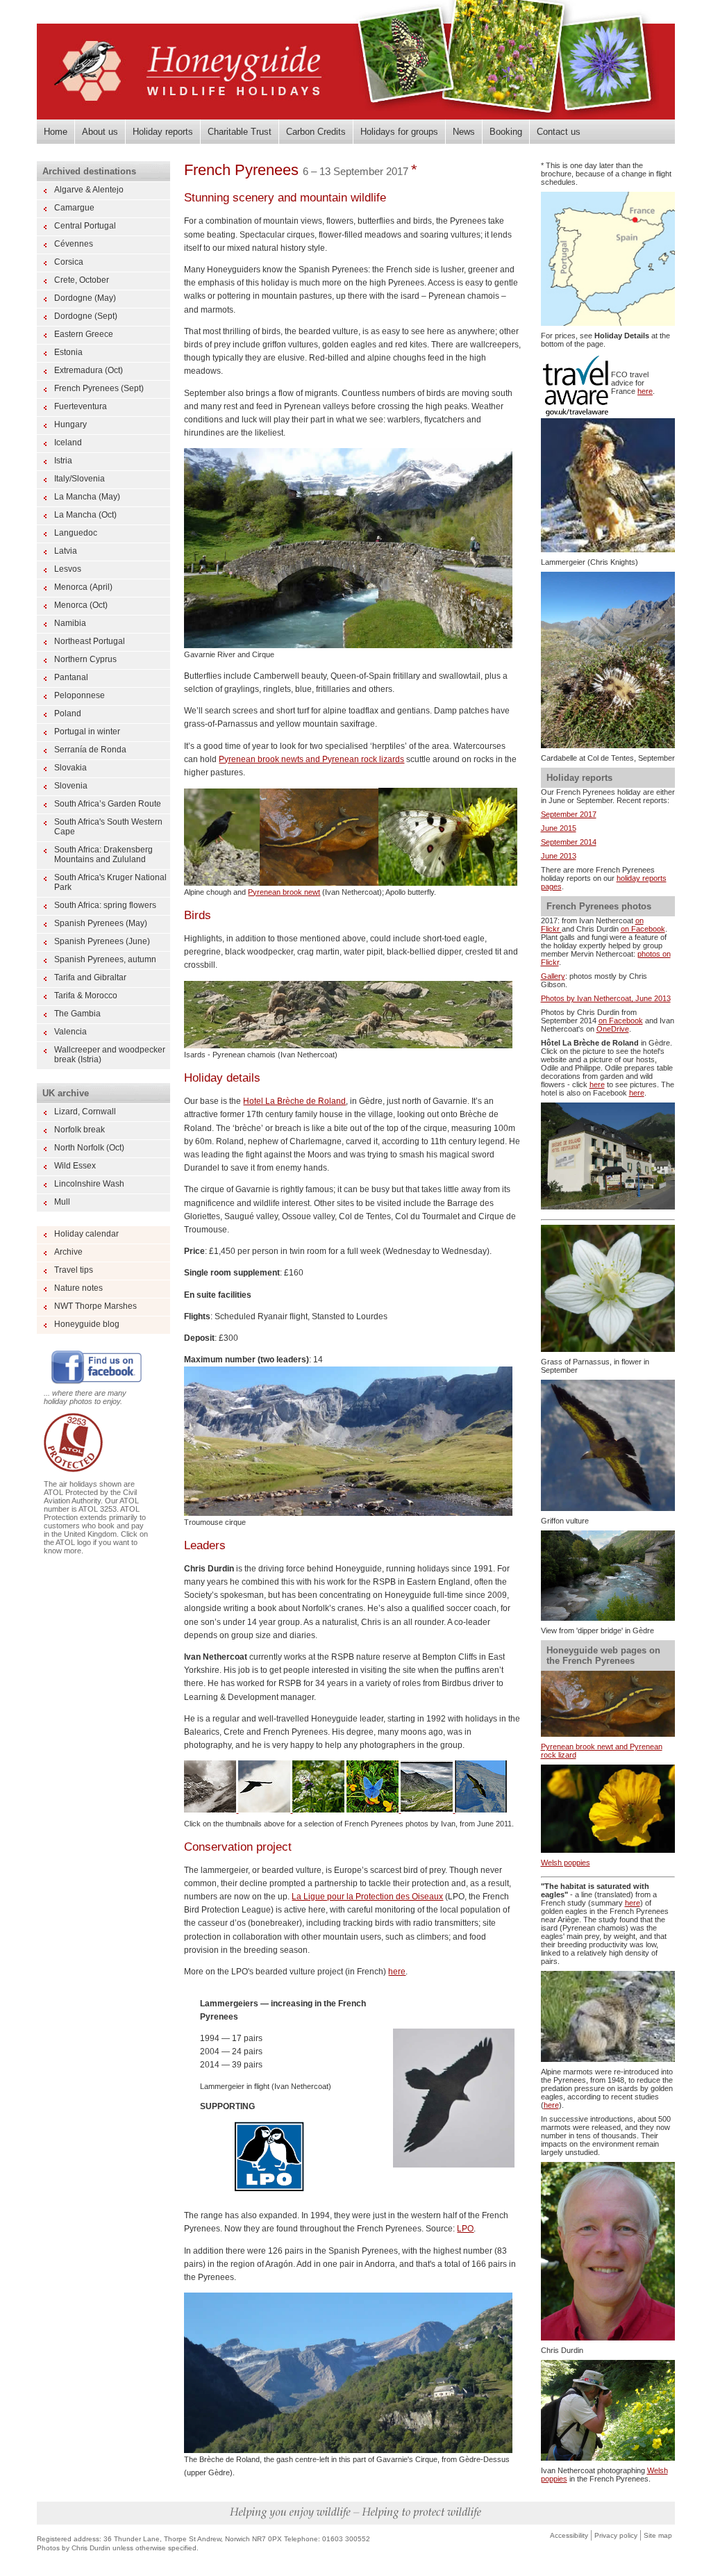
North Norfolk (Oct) (89, 1148)
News (464, 132)
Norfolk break (80, 1130)
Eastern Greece (84, 334)
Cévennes (74, 244)
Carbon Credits (316, 132)
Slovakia (70, 768)
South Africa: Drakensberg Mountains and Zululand (103, 854)
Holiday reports (163, 132)
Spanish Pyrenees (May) (101, 923)
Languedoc (76, 533)
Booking (506, 132)
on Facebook (643, 929)
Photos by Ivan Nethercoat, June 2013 (606, 998)
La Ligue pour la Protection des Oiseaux (367, 1897)
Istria (63, 461)
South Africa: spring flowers (105, 905)
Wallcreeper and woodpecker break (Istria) (110, 1055)
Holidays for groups (399, 132)
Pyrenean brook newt (284, 892)
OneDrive (613, 1029)
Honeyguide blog (87, 1324)
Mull (62, 1202)
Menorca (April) (83, 587)
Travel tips (74, 1270)
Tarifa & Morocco (86, 996)
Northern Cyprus (85, 659)
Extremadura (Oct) (89, 370)
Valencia (70, 1032)
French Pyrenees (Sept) (99, 388)
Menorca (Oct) (81, 605)
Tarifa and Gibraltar (90, 977)
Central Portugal (85, 226)
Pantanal (71, 677)
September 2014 (569, 842)
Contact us (559, 132)
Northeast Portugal (90, 641)
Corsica (69, 262)
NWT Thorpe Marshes (95, 1306)
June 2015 (559, 828)
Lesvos (68, 569)
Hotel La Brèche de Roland (294, 1101)
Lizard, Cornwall (85, 1112)
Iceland (68, 443)
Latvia (66, 551)
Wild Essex (75, 1166)
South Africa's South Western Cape (108, 827)
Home (56, 132)
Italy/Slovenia (80, 479)
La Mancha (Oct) (85, 515)
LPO (465, 2229)
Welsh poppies (566, 1863)
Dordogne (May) (85, 298)
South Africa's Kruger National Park (110, 882)
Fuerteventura (81, 406)
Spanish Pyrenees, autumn (105, 959)
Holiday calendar (86, 1234)
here (397, 1972)
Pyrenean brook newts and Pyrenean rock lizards (311, 759)
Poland (68, 713)
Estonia (68, 352)
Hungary (70, 424)
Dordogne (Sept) (86, 316)
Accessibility (569, 2535)
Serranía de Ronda (90, 750)
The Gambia (77, 1014)
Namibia (70, 623)
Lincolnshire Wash (89, 1184)
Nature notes (78, 1288)
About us (100, 132)
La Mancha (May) (87, 497)
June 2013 (559, 856)
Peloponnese (80, 695)
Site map (658, 2535)
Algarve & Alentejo (89, 190)
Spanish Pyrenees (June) (102, 941)
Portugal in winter (87, 732)
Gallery (553, 976)
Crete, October (82, 280)
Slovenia (71, 786)
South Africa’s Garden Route (108, 804)
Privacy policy (616, 2535)
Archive (68, 1252)
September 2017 (569, 814)
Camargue (74, 208)
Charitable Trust (240, 132)
